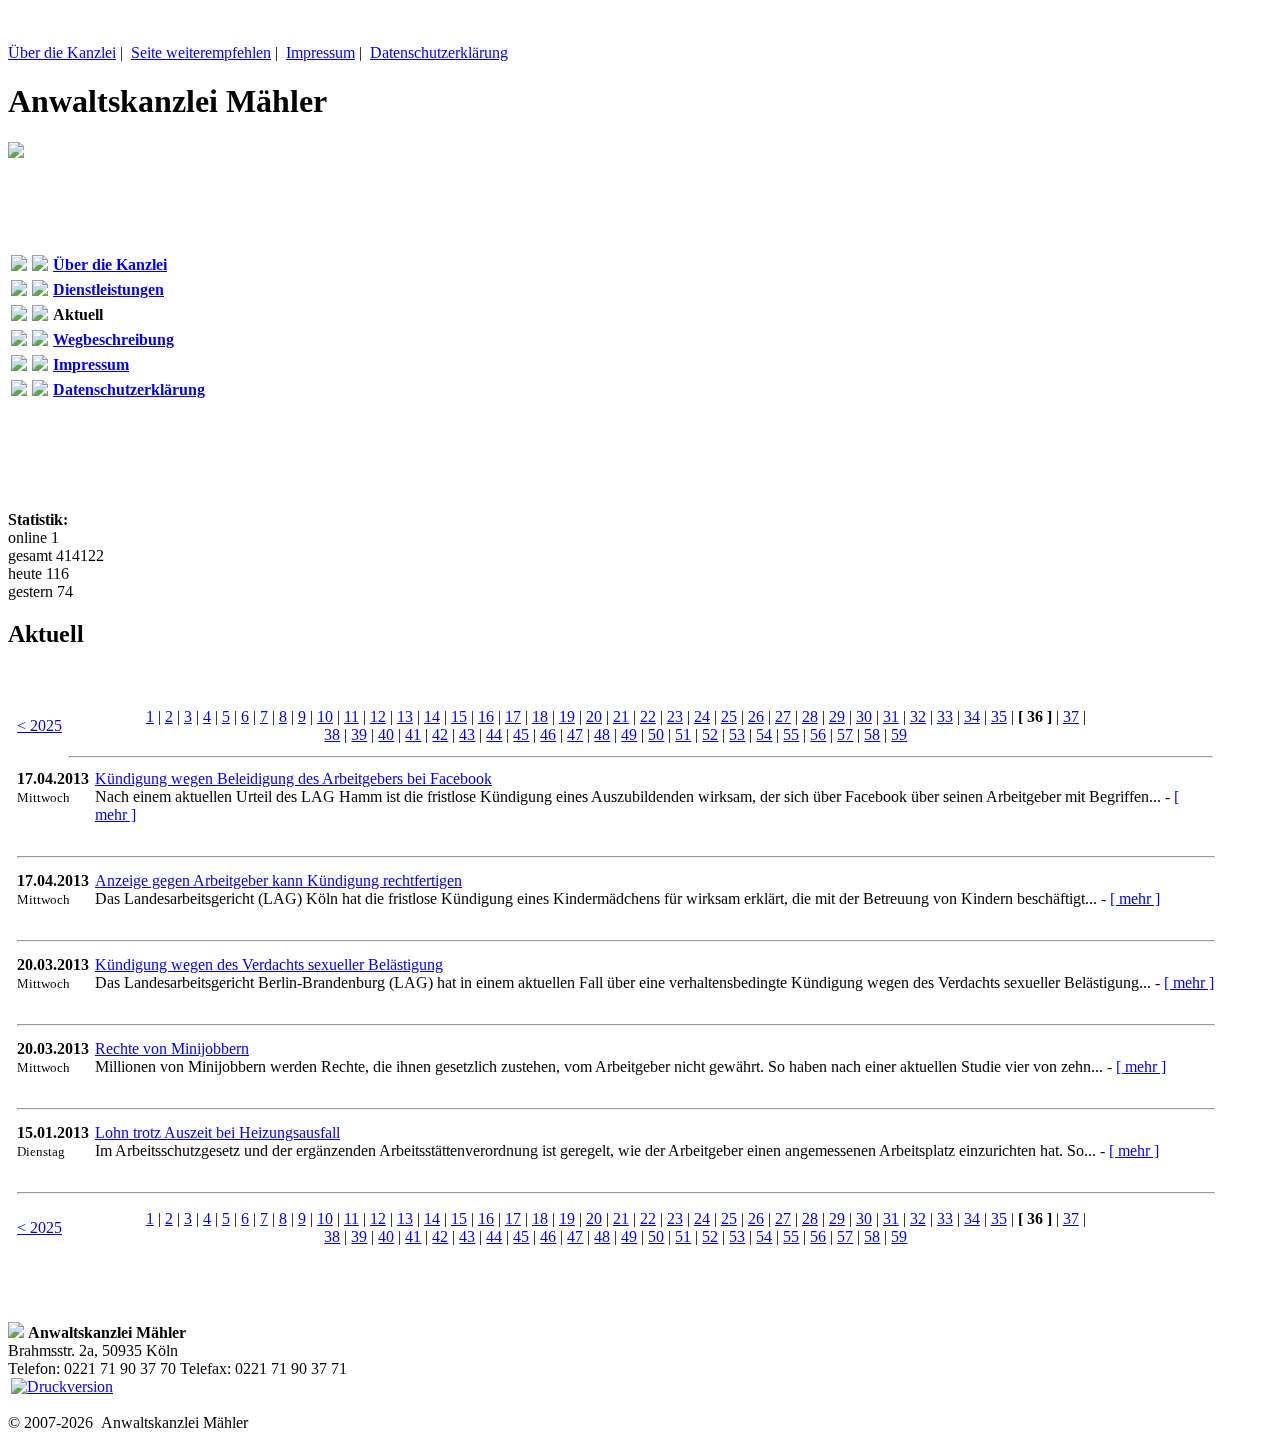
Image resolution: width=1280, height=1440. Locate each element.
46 (548, 734)
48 (602, 734)
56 (818, 734)
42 (440, 734)
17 (513, 716)
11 (351, 716)
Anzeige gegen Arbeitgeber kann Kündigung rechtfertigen (278, 880)
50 (656, 734)
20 (594, 716)
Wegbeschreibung (113, 339)
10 (325, 716)
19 (567, 716)
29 (837, 716)
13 (405, 716)
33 (945, 716)
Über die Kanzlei (62, 52)
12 (378, 716)
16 (486, 716)
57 (845, 734)
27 (783, 716)
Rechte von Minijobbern (172, 1048)
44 (494, 734)
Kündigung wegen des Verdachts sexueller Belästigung (269, 964)
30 (864, 716)
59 (899, 734)
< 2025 (39, 725)
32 (918, 716)
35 (999, 716)
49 (629, 734)
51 (683, 734)
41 (413, 734)
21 (621, 716)
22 (648, 716)
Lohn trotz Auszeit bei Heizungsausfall (217, 1132)
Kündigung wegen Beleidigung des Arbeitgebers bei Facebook (293, 778)
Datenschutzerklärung (439, 52)
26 (756, 716)
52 (710, 734)
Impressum (320, 52)
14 (432, 716)
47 (575, 734)
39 (359, 734)
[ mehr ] (1135, 898)
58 (872, 734)
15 (459, 716)
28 (810, 716)
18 (540, 716)
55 (791, 734)
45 (521, 734)
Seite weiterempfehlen (201, 52)
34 (972, 716)
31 (891, 716)
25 (729, 716)
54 (764, 734)
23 (675, 716)
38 (332, 734)
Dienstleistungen (108, 289)
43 (467, 734)
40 (386, 734)
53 (737, 734)
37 (1071, 716)
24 (702, 716)
